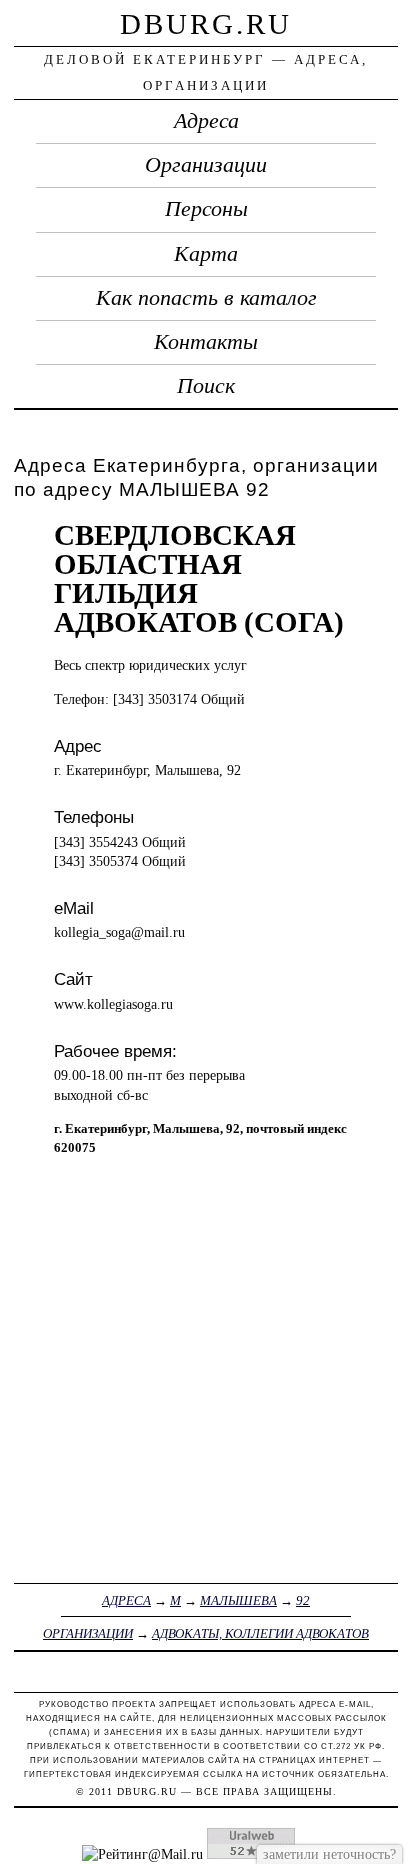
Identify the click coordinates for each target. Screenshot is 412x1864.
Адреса (206, 121)
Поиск (206, 386)
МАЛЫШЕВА (238, 1600)
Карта (206, 254)
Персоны (206, 209)
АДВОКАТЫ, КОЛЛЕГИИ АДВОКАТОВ (260, 1633)
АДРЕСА (126, 1600)
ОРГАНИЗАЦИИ (88, 1633)
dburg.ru (206, 24)
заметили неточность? (329, 1854)
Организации (206, 165)
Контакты (206, 342)
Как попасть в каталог (206, 298)
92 (303, 1600)
